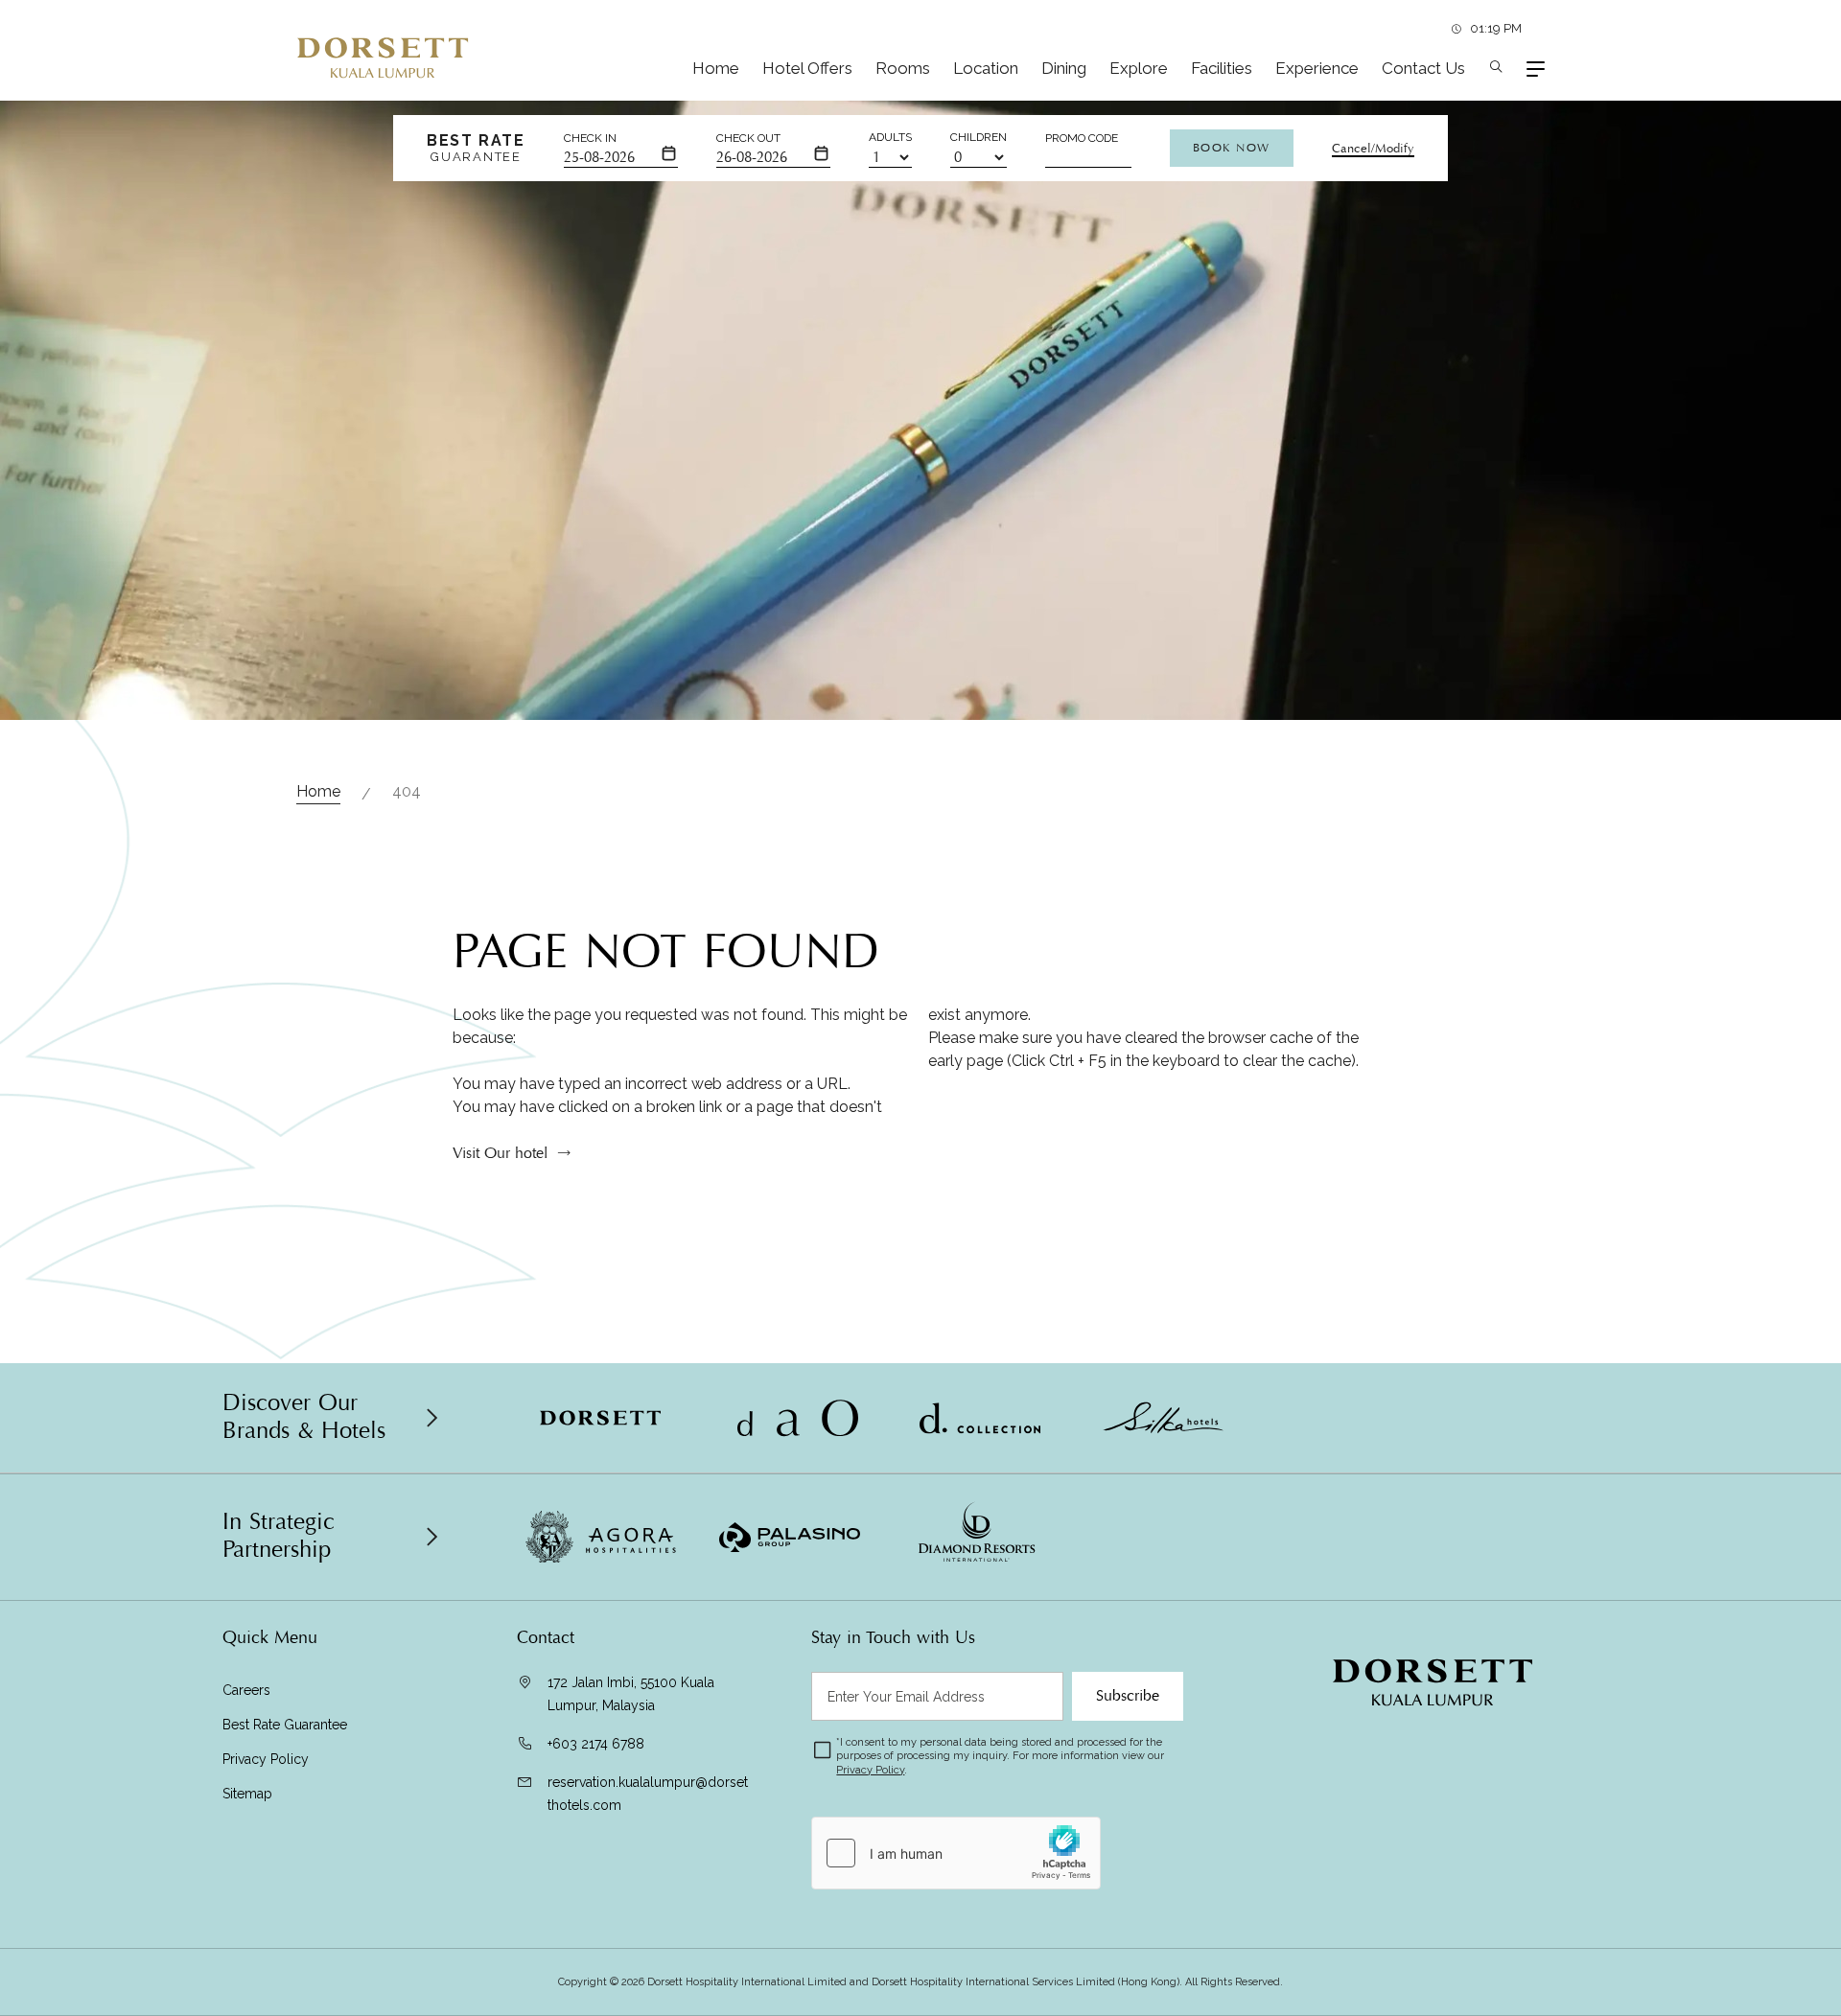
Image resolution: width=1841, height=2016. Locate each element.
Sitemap (247, 1794)
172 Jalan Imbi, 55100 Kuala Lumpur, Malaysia (631, 1694)
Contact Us (1423, 68)
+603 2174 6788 (596, 1744)
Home (716, 68)
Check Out (748, 138)
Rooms (903, 68)
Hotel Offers (807, 68)
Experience (1317, 68)
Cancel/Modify (1373, 149)
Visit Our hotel (500, 1153)
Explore (1139, 68)
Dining (1064, 68)
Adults (890, 137)
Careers (246, 1690)
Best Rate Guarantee (285, 1725)
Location (986, 68)
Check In (590, 138)
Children (979, 137)
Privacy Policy (266, 1759)
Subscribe (1128, 1696)
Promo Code (1082, 138)
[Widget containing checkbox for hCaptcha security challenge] (956, 1853)
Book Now (1232, 148)
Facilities (1222, 68)
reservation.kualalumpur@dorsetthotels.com (648, 1794)
